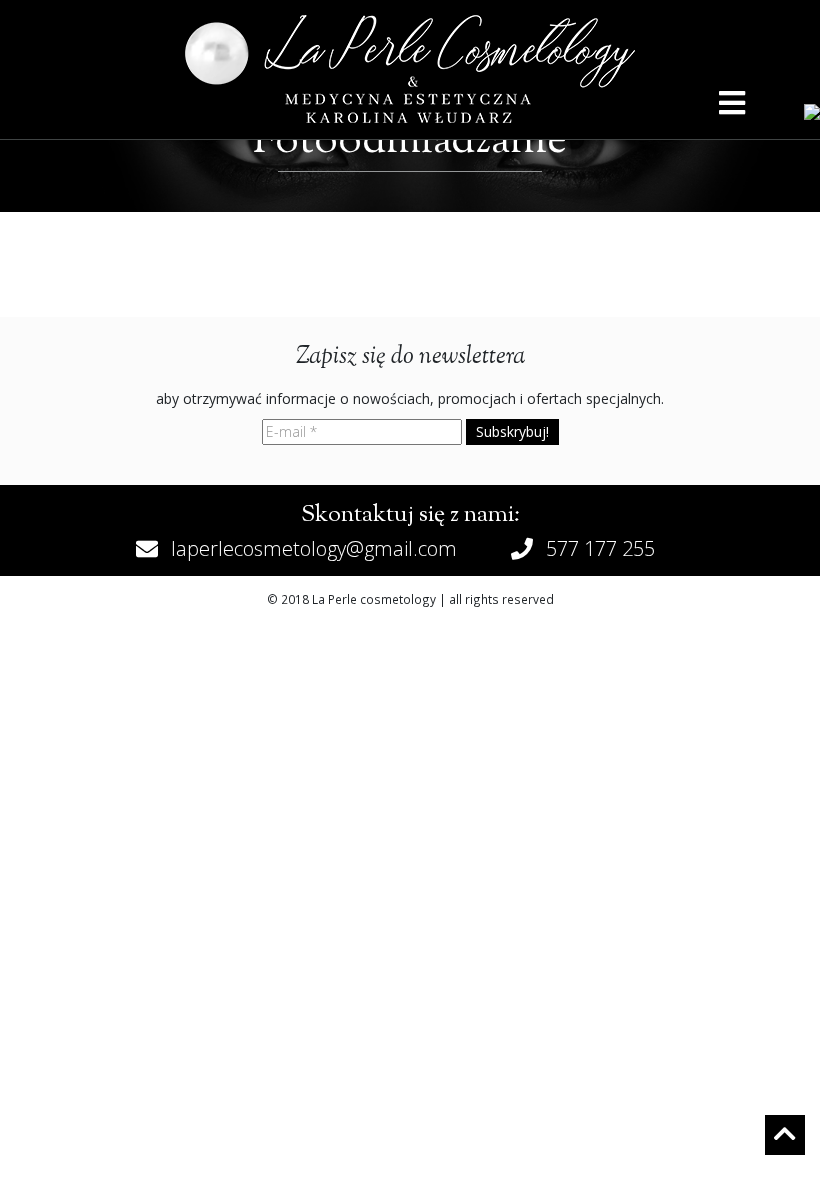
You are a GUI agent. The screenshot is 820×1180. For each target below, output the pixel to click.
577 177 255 (600, 548)
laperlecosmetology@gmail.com (314, 548)
